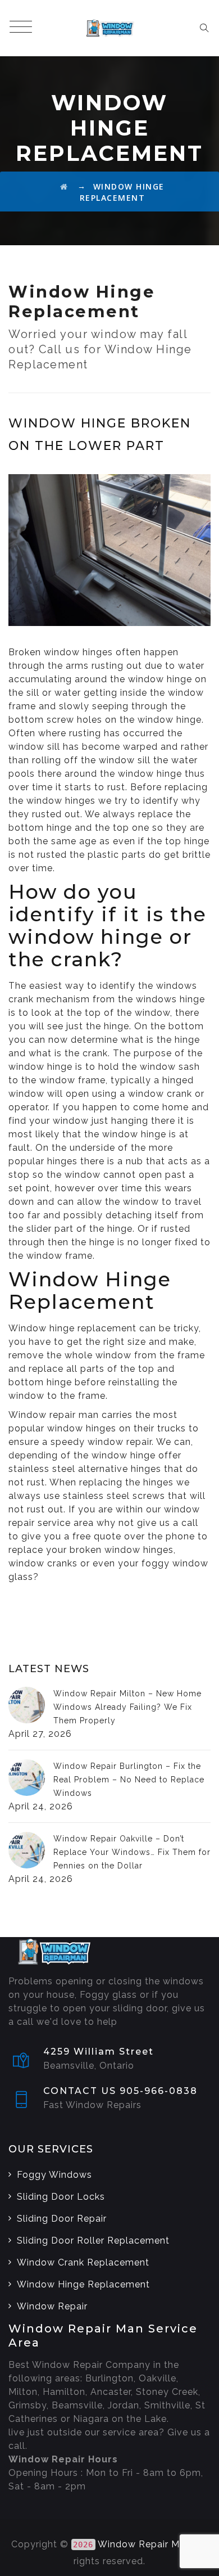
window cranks (43, 1563)
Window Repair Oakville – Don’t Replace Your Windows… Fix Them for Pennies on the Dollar (132, 1852)
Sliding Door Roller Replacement (93, 2241)
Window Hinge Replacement (83, 2284)
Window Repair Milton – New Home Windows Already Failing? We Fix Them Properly (127, 1707)
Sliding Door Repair (62, 2219)
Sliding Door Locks (61, 2197)
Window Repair (52, 2306)
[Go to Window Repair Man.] (64, 186)
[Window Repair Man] (109, 28)
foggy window (175, 1563)
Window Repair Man (144, 2544)
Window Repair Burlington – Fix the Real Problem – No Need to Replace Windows (129, 1780)
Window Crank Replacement (83, 2262)
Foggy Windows (54, 2175)
